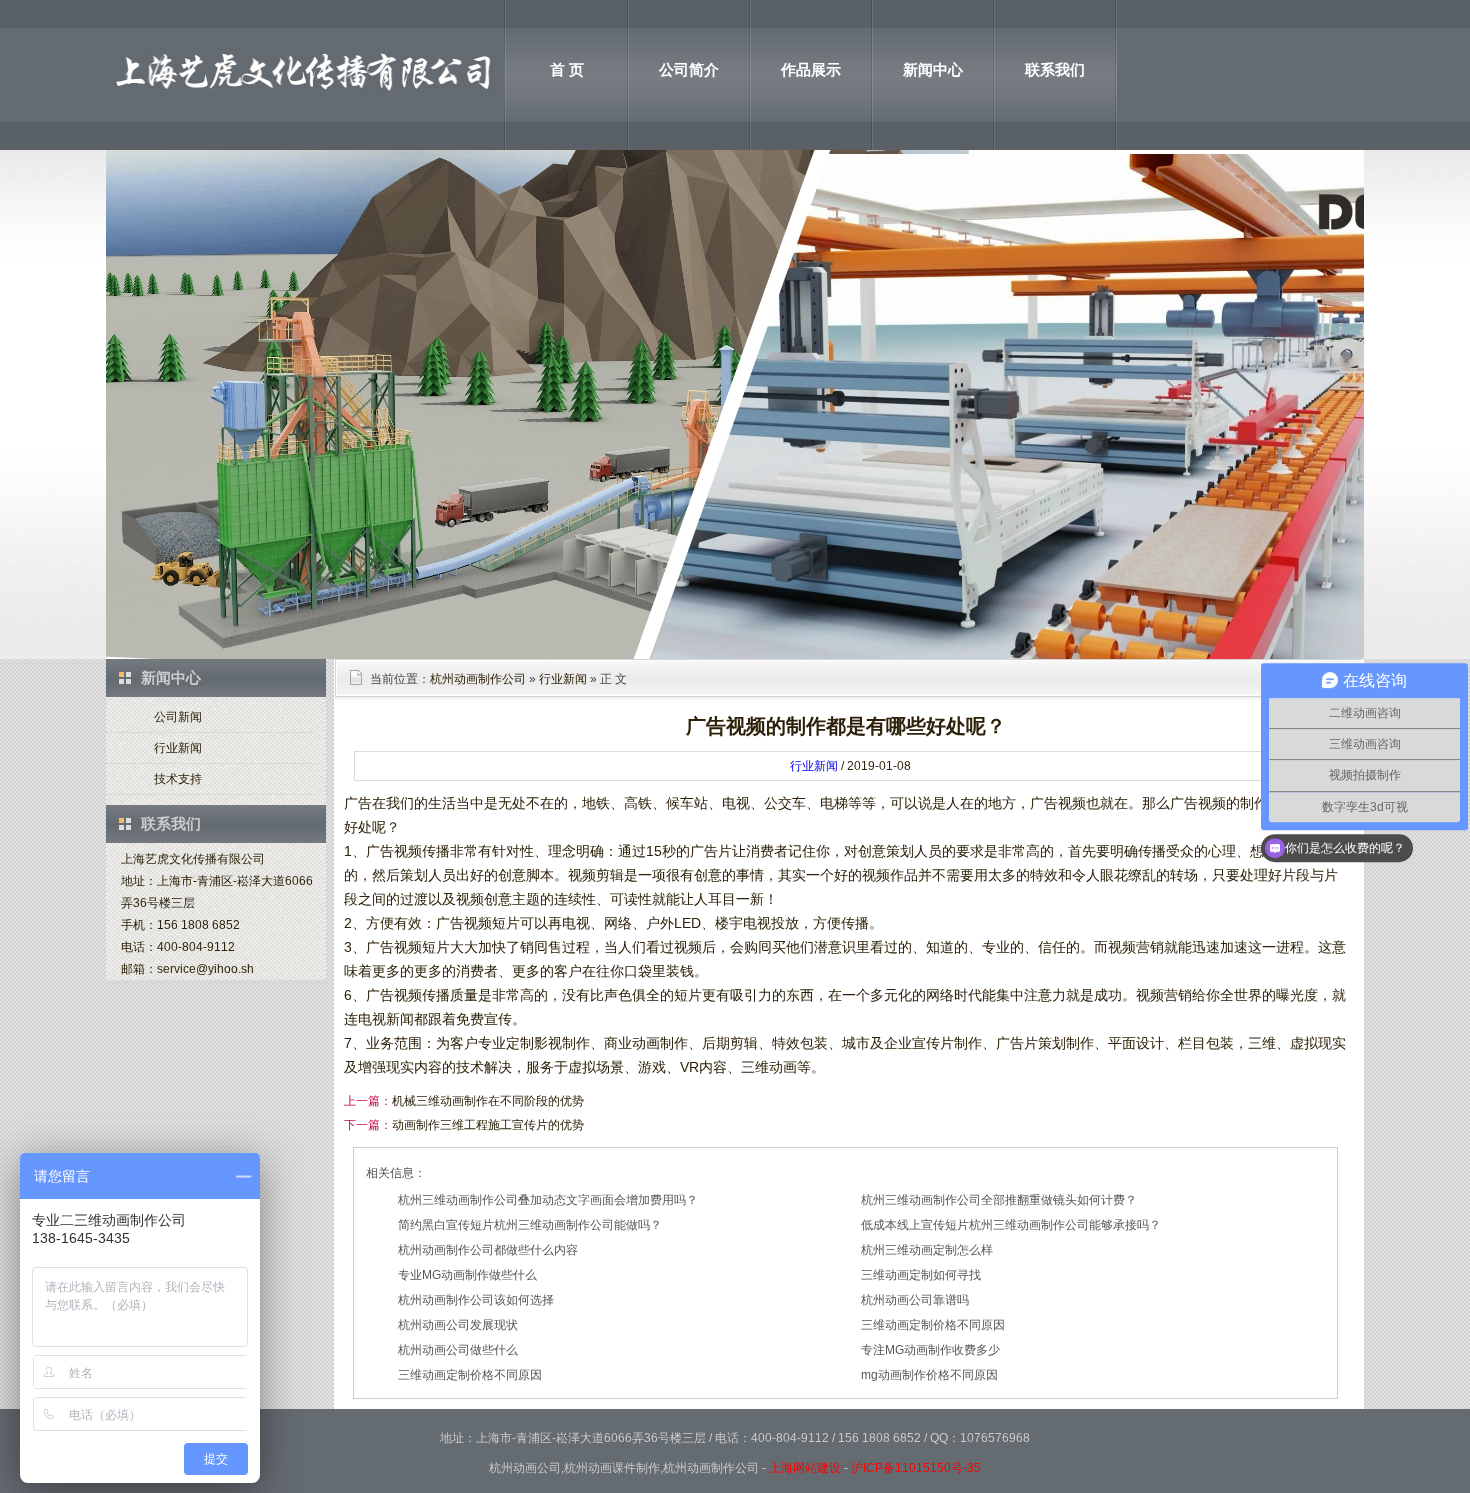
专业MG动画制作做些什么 (467, 1275)
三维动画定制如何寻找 (921, 1275)
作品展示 (811, 69)
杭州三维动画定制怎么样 (927, 1250)
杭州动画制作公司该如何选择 (476, 1300)
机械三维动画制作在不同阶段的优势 (488, 1101)
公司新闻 (178, 717)
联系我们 (1055, 69)
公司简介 (689, 69)
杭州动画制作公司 (478, 679)
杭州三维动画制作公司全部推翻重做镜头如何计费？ (999, 1200)
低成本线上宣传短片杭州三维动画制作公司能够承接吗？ (1011, 1225)
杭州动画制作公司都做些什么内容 (488, 1250)
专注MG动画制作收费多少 (930, 1350)
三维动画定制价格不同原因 (933, 1325)
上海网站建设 (805, 1468)
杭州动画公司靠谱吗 (915, 1300)
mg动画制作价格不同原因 (929, 1375)
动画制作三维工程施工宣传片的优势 (488, 1125)
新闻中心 (933, 69)
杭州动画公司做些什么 (458, 1350)
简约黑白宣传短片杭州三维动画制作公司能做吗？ (530, 1225)
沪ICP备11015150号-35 (916, 1468)
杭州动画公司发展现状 (458, 1325)
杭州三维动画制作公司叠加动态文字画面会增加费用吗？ (548, 1200)
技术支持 (178, 779)
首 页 (567, 69)
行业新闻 (178, 748)
